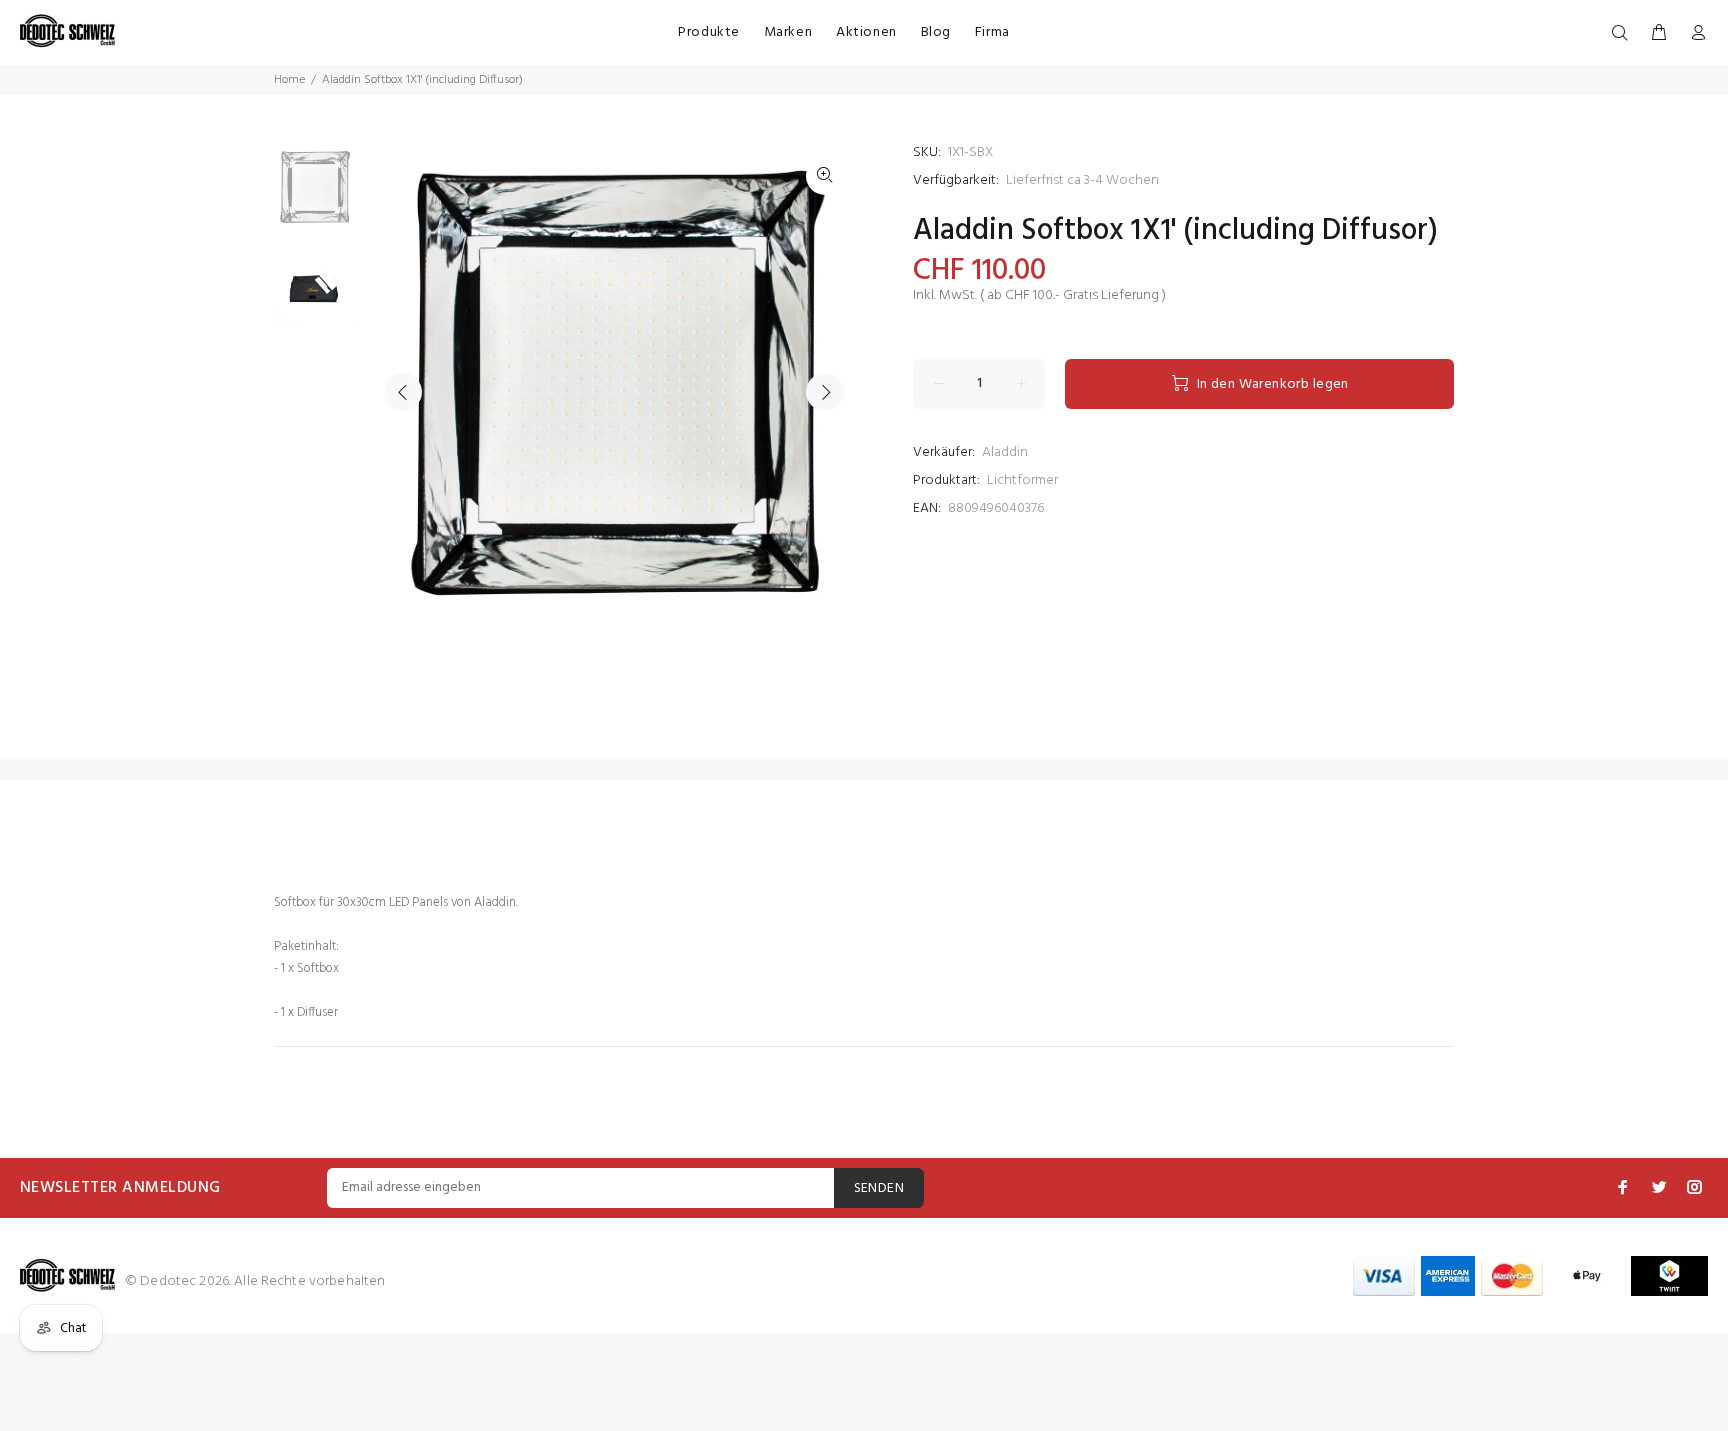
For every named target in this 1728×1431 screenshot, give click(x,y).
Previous (403, 392)
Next (825, 392)
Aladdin (1005, 452)
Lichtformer (1022, 480)
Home (289, 80)
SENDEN (879, 1188)
